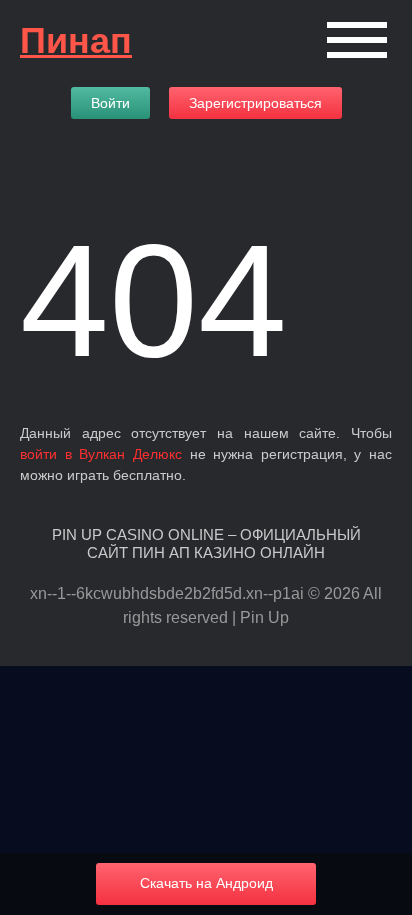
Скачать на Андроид (206, 883)
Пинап (76, 40)
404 (153, 300)
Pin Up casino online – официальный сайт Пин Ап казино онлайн (206, 543)
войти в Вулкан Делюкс (101, 454)
